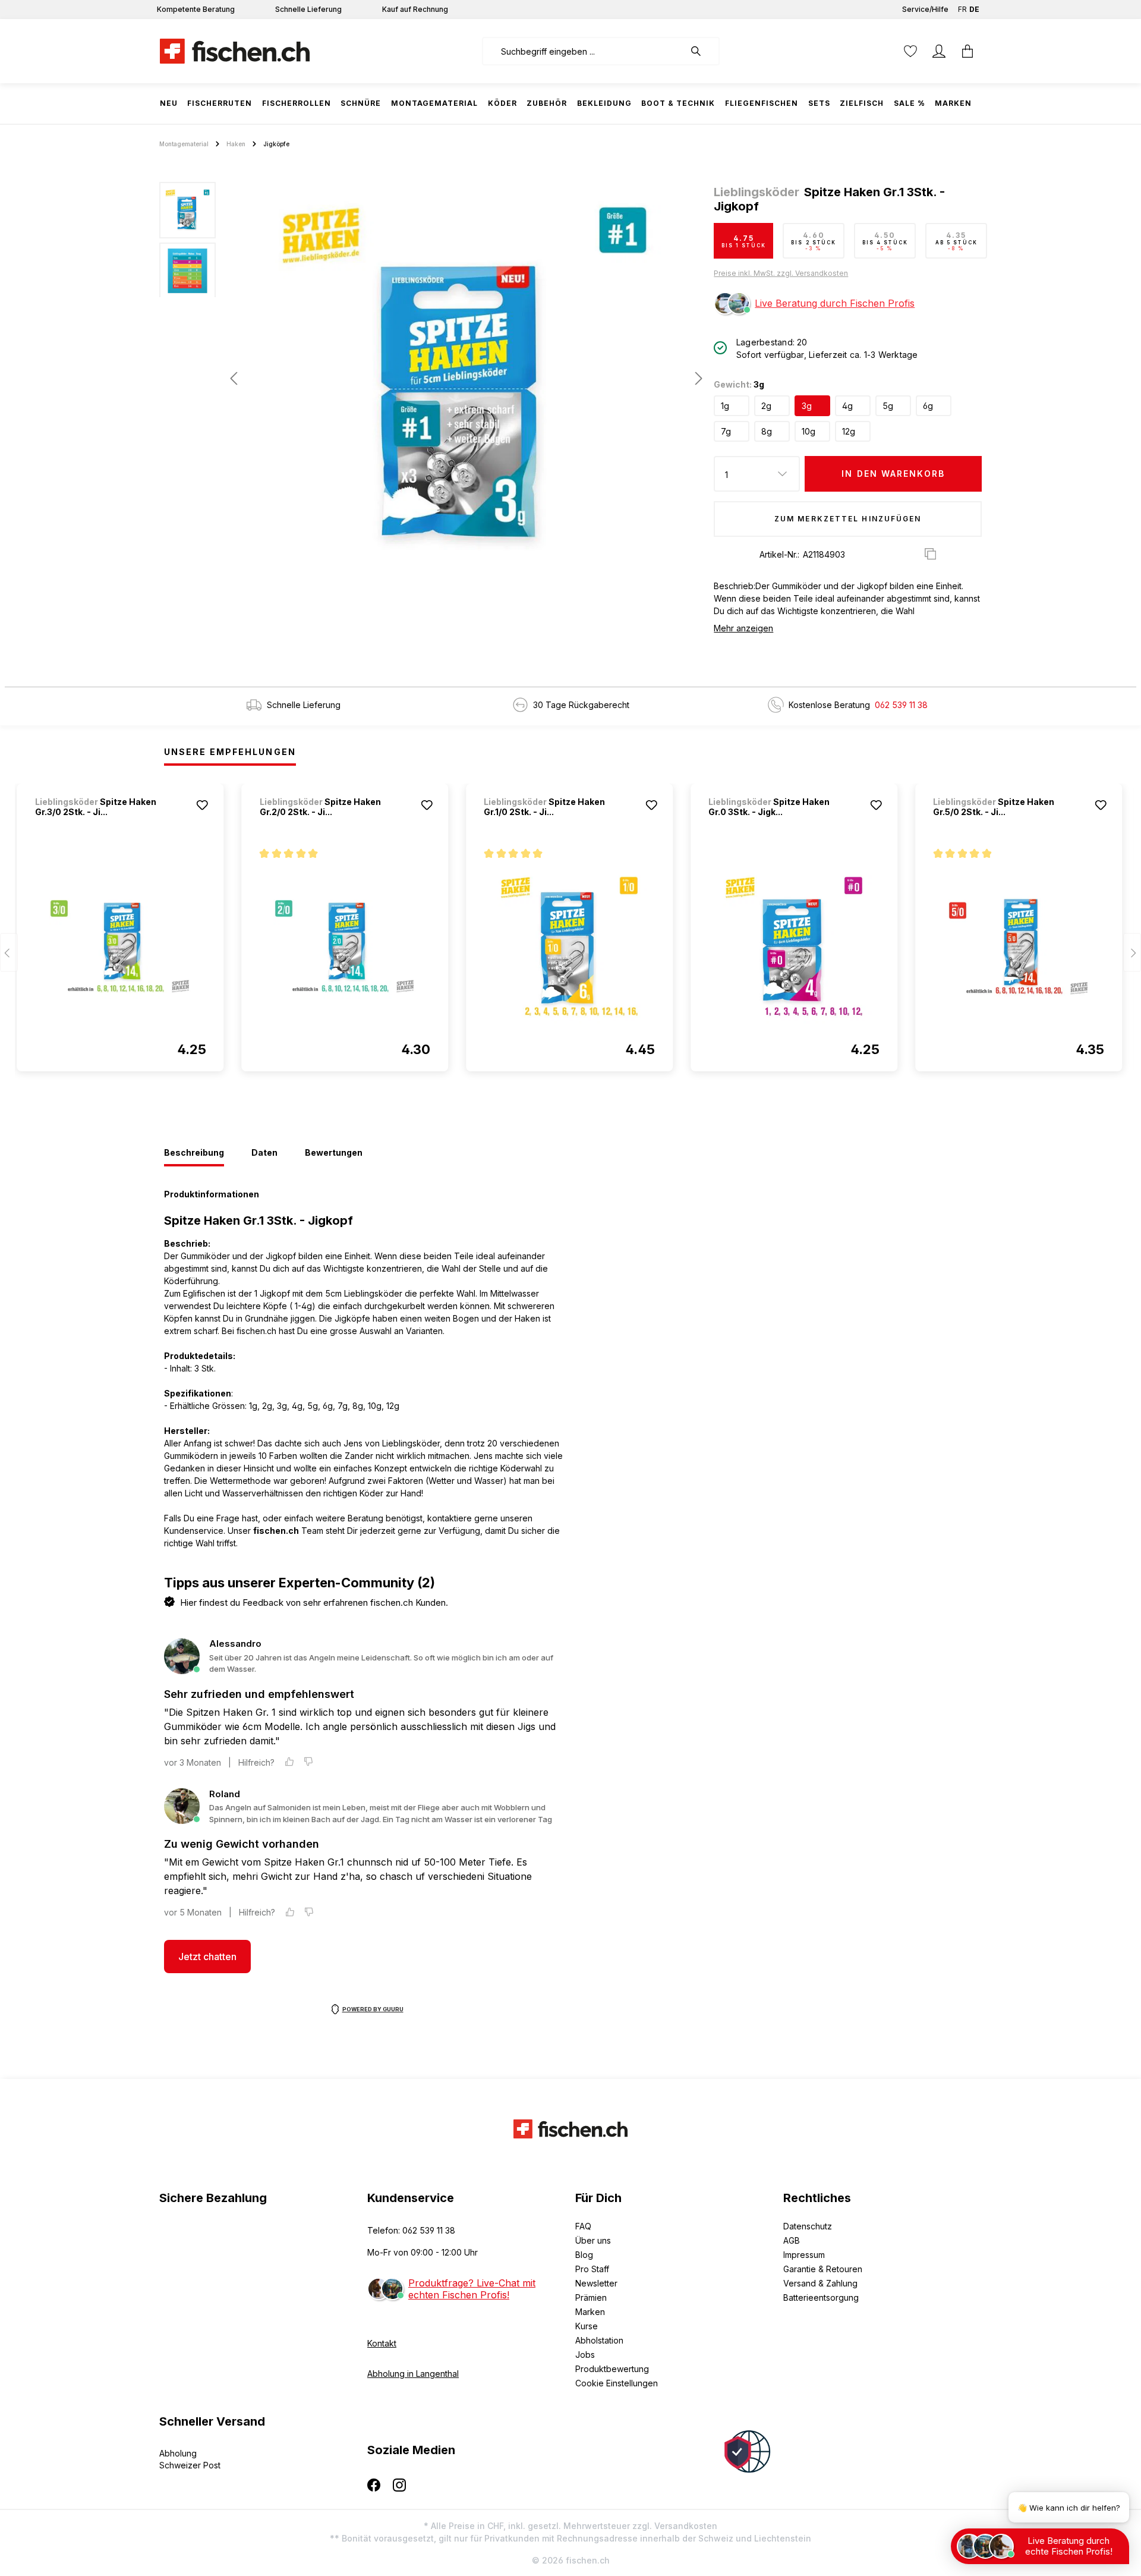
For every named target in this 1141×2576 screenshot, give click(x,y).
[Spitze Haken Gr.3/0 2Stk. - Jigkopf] (121, 946)
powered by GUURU (373, 2009)
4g (847, 406)
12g (849, 431)
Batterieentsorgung (821, 2297)
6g (928, 406)
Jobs (585, 2355)
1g (725, 406)
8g (767, 431)
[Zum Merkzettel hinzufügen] (203, 805)
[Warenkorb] (967, 51)
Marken (590, 2312)
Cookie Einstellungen (617, 2383)
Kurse (587, 2326)
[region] (432, 378)
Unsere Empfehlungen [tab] (230, 752)
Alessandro (235, 1644)
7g (726, 431)
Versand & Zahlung (820, 2283)
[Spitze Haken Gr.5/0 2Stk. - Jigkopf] (1019, 946)
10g (809, 431)
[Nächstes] (695, 378)
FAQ (583, 2226)
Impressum (804, 2255)
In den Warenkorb (893, 474)
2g (766, 406)
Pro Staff (592, 2269)
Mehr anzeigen (743, 628)
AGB (792, 2240)
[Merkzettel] (910, 51)
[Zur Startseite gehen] (235, 51)
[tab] (194, 1153)
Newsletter (596, 2283)
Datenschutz (808, 2226)
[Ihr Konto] (939, 51)
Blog (584, 2255)
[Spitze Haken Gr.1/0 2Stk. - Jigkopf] (569, 946)
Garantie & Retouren (823, 2269)
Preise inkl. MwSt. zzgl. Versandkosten (781, 273)
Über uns (593, 2240)
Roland (225, 1794)
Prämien (591, 2297)
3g (807, 406)
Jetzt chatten (207, 1957)
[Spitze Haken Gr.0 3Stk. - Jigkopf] (794, 946)
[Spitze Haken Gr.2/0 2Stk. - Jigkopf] (345, 946)
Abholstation (599, 2340)
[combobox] (583, 51)
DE (974, 9)
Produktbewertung (612, 2369)
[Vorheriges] (234, 378)
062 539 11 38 (901, 705)
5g (888, 406)
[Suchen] (702, 51)
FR (962, 9)
